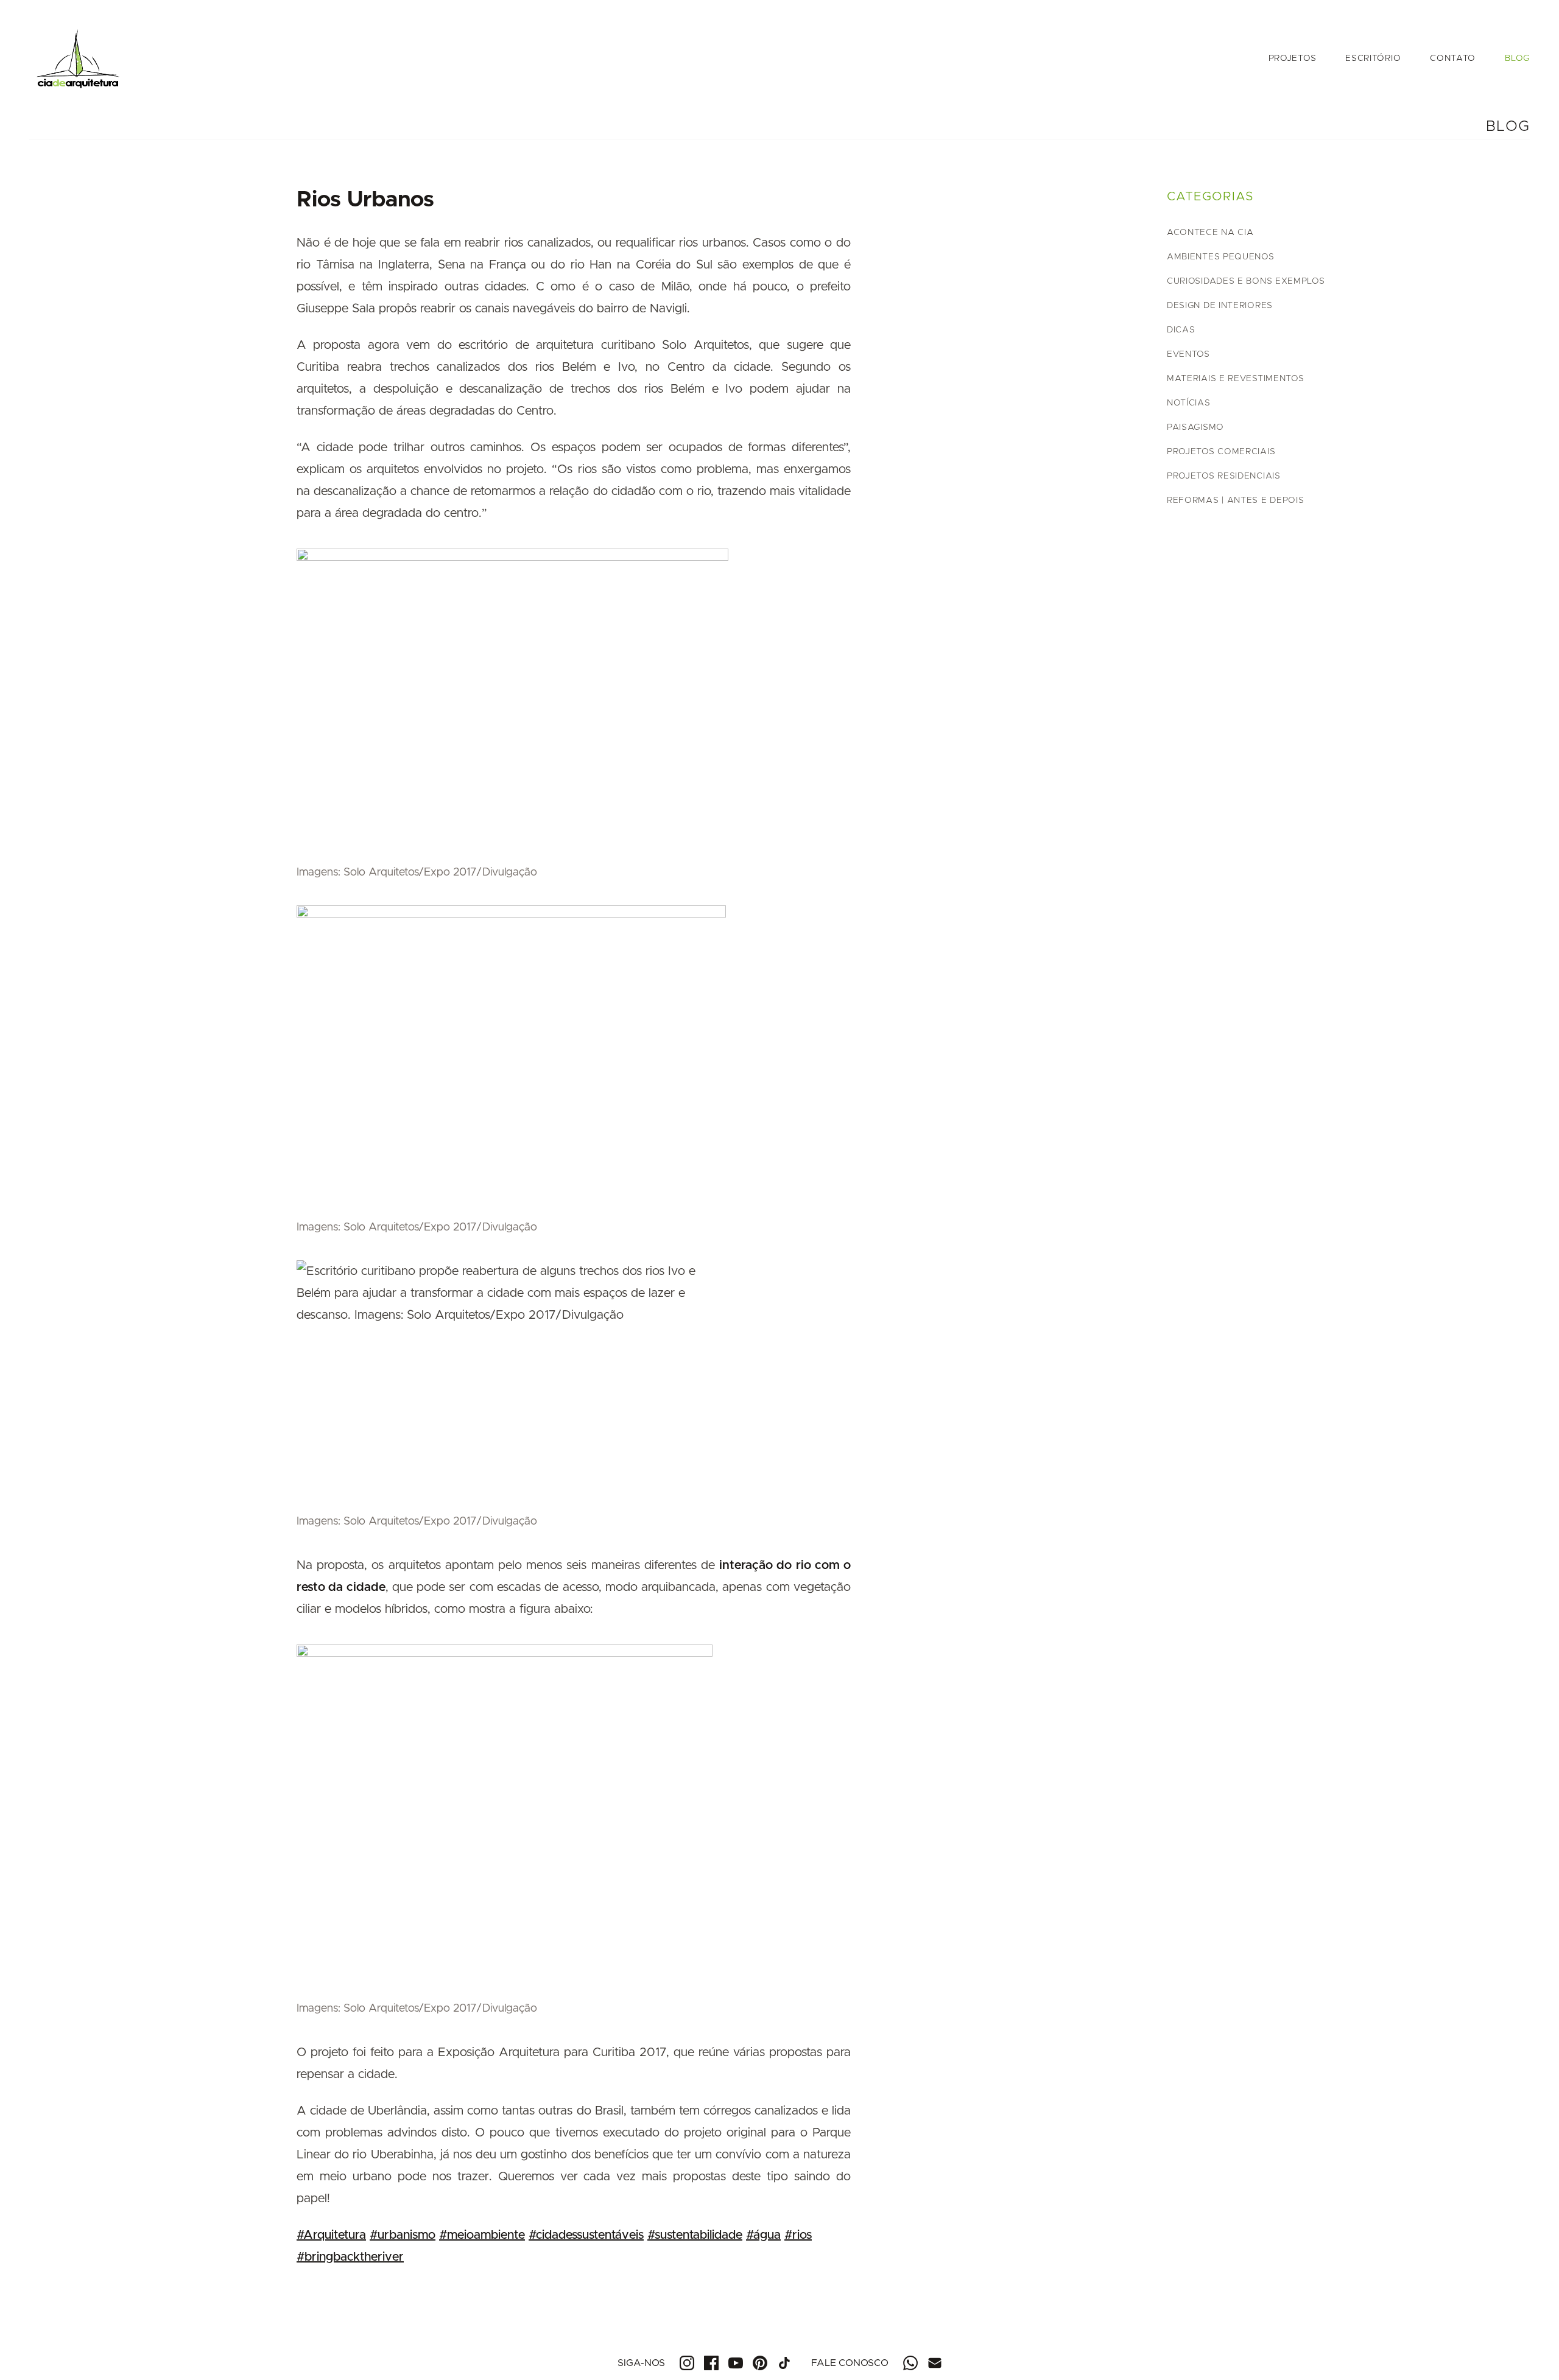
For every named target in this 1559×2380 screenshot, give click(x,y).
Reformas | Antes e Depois (1236, 500)
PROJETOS (1293, 58)
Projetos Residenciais (1224, 476)
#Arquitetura (331, 2235)
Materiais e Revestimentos (1236, 379)
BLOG (1517, 58)
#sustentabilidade (695, 2235)
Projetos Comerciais (1221, 452)
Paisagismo (1195, 427)
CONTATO (1453, 58)
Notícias (1189, 403)
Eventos (1188, 354)
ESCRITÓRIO (1373, 58)
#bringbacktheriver (350, 2257)
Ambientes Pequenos (1221, 257)
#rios (798, 2235)
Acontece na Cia (1210, 233)
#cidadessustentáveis (586, 2235)
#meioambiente (482, 2235)
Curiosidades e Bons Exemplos (1246, 281)
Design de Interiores (1220, 306)
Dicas (1181, 330)
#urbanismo (403, 2235)
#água (763, 2235)
